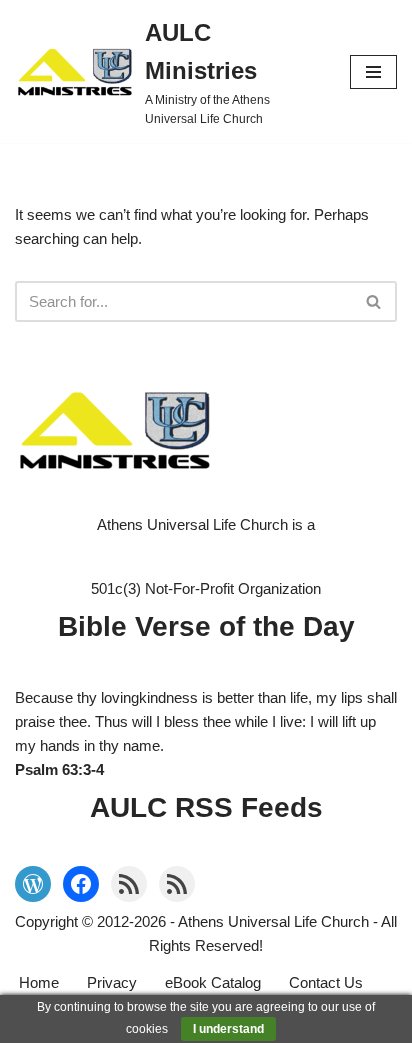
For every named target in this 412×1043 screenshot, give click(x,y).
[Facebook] (81, 884)
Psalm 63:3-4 (59, 769)
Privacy (112, 982)
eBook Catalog (213, 982)
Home (39, 982)
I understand (228, 1029)
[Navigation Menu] (373, 72)
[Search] (374, 301)
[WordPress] (33, 884)
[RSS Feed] (129, 884)
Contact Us (326, 982)
